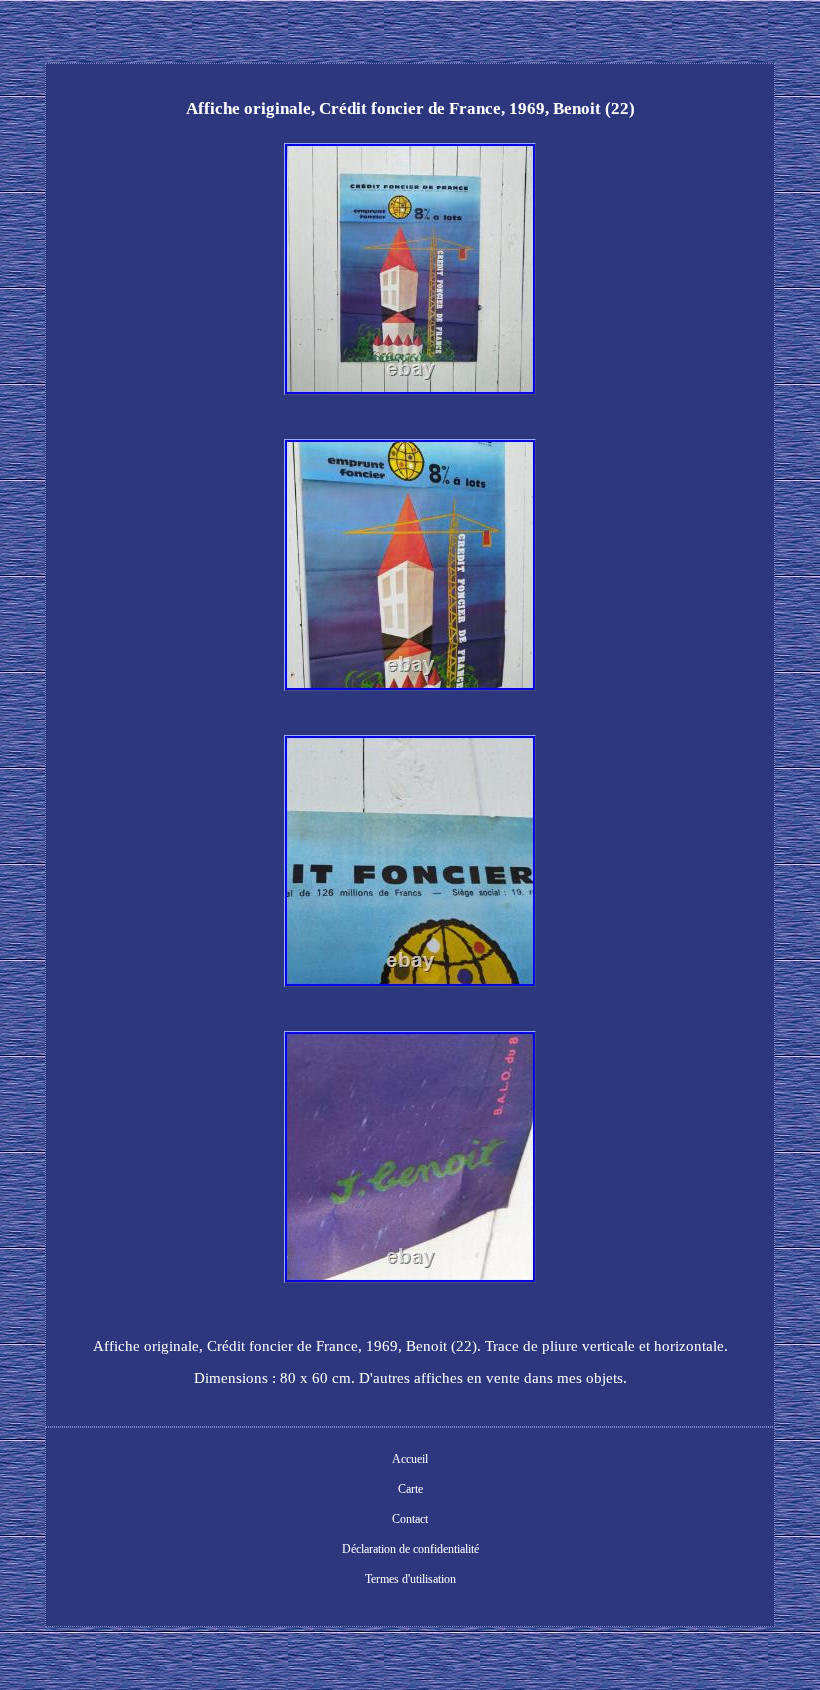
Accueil (410, 1459)
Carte (410, 1489)
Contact (410, 1519)
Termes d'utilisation (410, 1579)
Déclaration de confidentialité (410, 1549)
